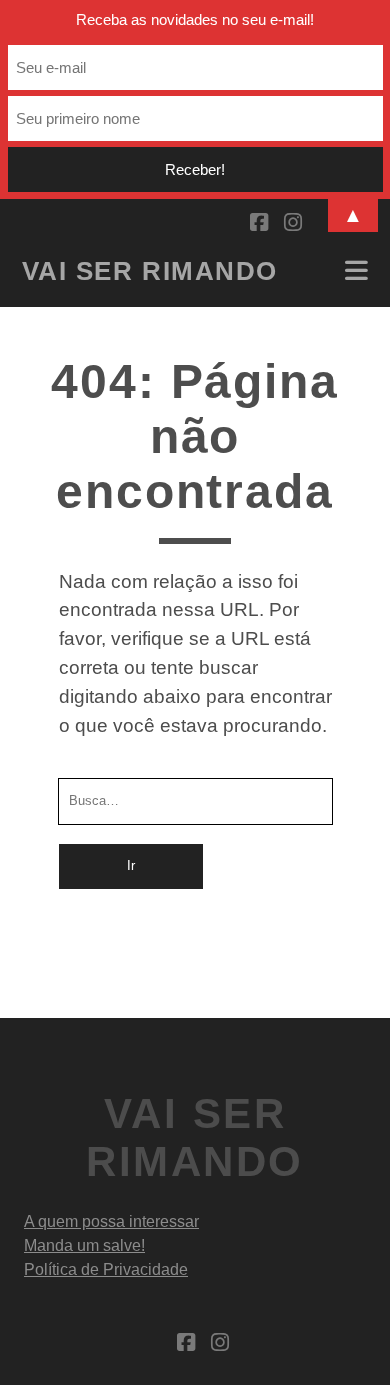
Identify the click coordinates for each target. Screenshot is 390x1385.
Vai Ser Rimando (150, 271)
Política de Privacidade (106, 1269)
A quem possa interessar (111, 1221)
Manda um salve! (84, 1245)
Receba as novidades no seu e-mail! (195, 19)
